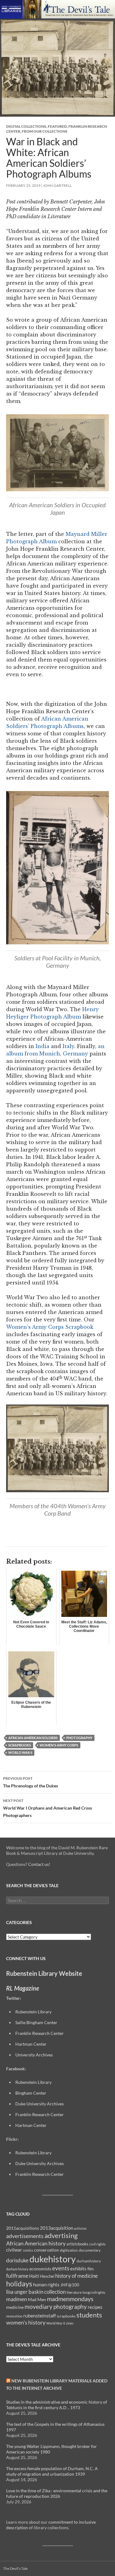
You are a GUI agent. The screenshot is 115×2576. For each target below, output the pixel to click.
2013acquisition (56, 2228)
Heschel (47, 2276)
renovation (14, 2316)
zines (70, 2323)
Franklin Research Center (40, 2033)
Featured (57, 126)
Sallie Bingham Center (36, 2022)
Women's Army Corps (59, 1745)
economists (40, 2269)
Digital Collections (26, 126)
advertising (61, 2235)
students (89, 2315)
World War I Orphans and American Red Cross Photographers (48, 1808)
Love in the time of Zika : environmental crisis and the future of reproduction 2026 (57, 2493)
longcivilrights (94, 2292)
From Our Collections (45, 131)
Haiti (34, 2276)
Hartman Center (31, 2044)
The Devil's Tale (15, 2568)
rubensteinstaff (40, 2315)
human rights (46, 2285)
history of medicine (77, 2276)
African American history (36, 2243)
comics (28, 2250)
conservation (46, 2250)
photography (79, 1738)
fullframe (17, 2276)
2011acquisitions (23, 2228)
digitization (69, 2250)
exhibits (78, 2269)
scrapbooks (20, 1745)
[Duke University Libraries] (11, 8)
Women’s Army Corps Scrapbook (50, 1327)
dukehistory (53, 2259)
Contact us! (39, 1864)
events (61, 2268)
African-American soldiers (33, 1738)
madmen (17, 2299)
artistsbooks (77, 2244)
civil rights (97, 2244)
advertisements (25, 2236)
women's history (26, 2323)
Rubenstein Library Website (44, 1973)
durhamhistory (89, 2261)
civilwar (14, 2250)
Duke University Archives (40, 2104)
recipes (95, 2307)
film (91, 2269)
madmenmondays (70, 2299)
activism (80, 2228)
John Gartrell (57, 185)
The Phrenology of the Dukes (31, 1782)
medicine (15, 2307)
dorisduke (17, 2260)
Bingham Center (31, 2093)
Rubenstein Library (33, 2082)
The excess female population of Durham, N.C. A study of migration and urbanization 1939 (52, 2471)
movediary (38, 2307)
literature (74, 2292)
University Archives (34, 2055)
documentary (90, 2250)
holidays (19, 2284)
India (42, 1046)
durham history (17, 2269)
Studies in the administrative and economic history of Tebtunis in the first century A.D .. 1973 (57, 2405)
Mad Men (37, 2299)
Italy (68, 1046)
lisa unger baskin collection (36, 2292)
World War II (20, 1752)
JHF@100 (70, 2285)
